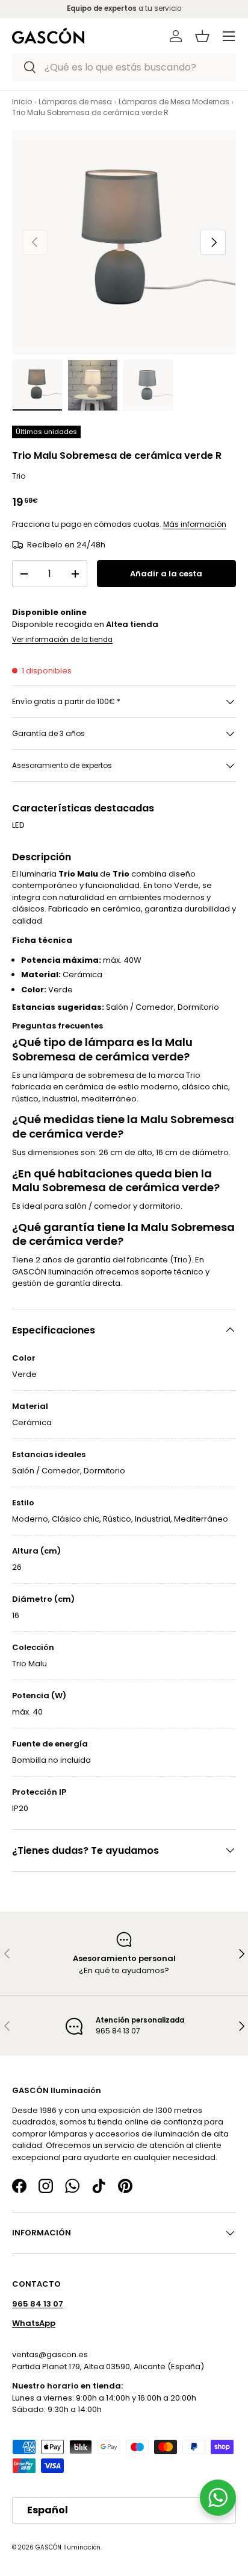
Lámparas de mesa (75, 102)
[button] (202, 36)
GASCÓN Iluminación (68, 2547)
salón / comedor (98, 1206)
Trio (19, 476)
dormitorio (160, 1206)
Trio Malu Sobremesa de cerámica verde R (90, 112)
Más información (195, 524)
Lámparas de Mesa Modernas (174, 102)
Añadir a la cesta (166, 574)
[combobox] (124, 67)
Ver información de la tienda (62, 640)
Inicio (22, 102)
